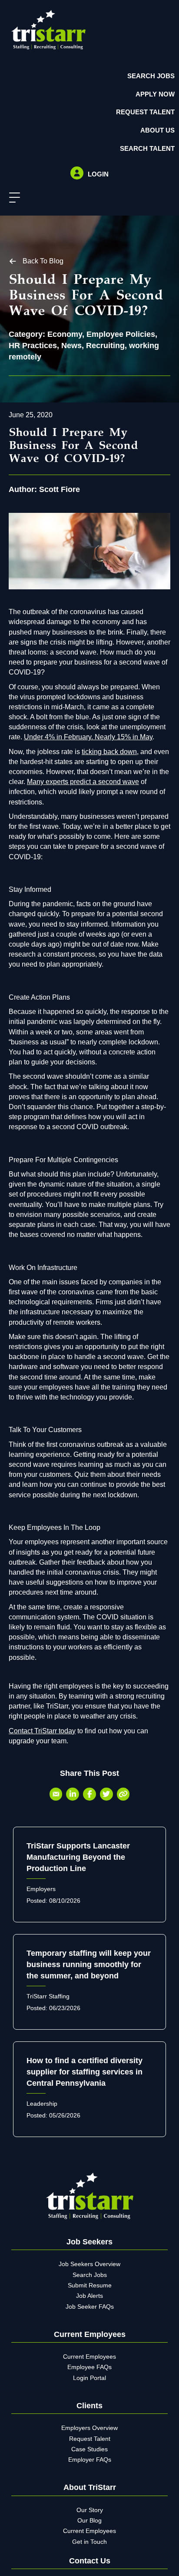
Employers (41, 1889)
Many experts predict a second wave (83, 782)
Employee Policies (121, 334)
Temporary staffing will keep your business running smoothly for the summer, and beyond (89, 1964)
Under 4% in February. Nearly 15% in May (88, 737)
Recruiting (105, 346)
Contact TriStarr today (42, 1731)
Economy (65, 334)
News (71, 346)
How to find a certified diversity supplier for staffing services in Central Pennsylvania (85, 2072)
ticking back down (109, 752)
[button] (12, 198)
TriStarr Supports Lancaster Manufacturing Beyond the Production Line (78, 1857)
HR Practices (33, 346)
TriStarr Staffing (48, 1996)
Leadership (42, 2104)
